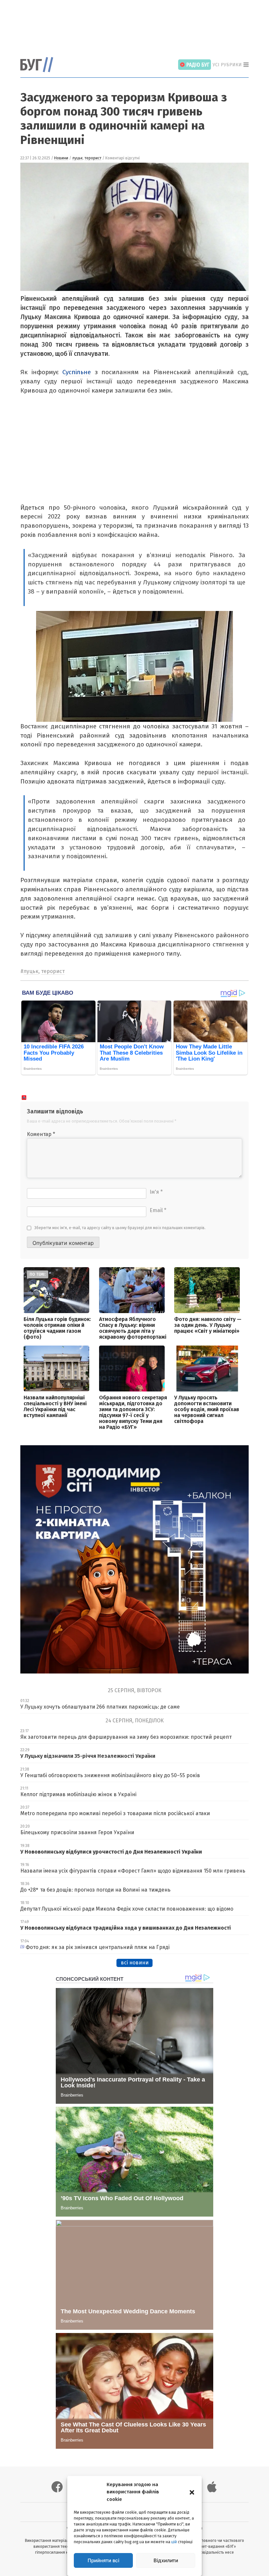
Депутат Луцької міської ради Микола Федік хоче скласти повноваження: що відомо (127, 1909)
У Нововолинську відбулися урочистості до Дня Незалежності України (111, 1852)
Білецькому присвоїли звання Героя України (77, 1832)
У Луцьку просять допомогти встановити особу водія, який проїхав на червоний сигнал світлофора (207, 1409)
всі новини (135, 1963)
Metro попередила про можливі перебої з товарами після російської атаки (115, 1813)
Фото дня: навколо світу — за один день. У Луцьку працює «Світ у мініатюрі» (208, 1325)
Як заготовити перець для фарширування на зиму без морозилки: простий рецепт (126, 1737)
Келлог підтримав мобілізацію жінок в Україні (78, 1794)
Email (158, 1210)
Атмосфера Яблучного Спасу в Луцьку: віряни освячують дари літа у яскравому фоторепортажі (133, 1328)
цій (174, 2542)
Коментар (41, 1134)
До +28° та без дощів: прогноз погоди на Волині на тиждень (95, 1890)
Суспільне (77, 372)
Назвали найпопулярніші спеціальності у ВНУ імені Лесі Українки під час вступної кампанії (55, 1406)
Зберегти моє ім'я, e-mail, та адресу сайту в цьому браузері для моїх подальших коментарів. (120, 1228)
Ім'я (156, 1192)
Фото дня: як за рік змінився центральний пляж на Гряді (98, 1947)
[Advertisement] (140, 25)
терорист (93, 158)
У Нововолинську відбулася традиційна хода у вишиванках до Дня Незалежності (126, 1928)
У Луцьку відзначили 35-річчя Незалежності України (88, 1756)
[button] (192, 2492)
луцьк (77, 158)
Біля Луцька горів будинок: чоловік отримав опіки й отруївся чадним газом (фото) (57, 1328)
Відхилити (166, 2560)
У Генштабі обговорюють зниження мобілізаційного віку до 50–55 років (110, 1775)
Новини (61, 158)
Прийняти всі (103, 2560)
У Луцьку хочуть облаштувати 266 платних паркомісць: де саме (100, 1707)
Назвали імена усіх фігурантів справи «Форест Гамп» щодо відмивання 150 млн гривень (133, 1871)
